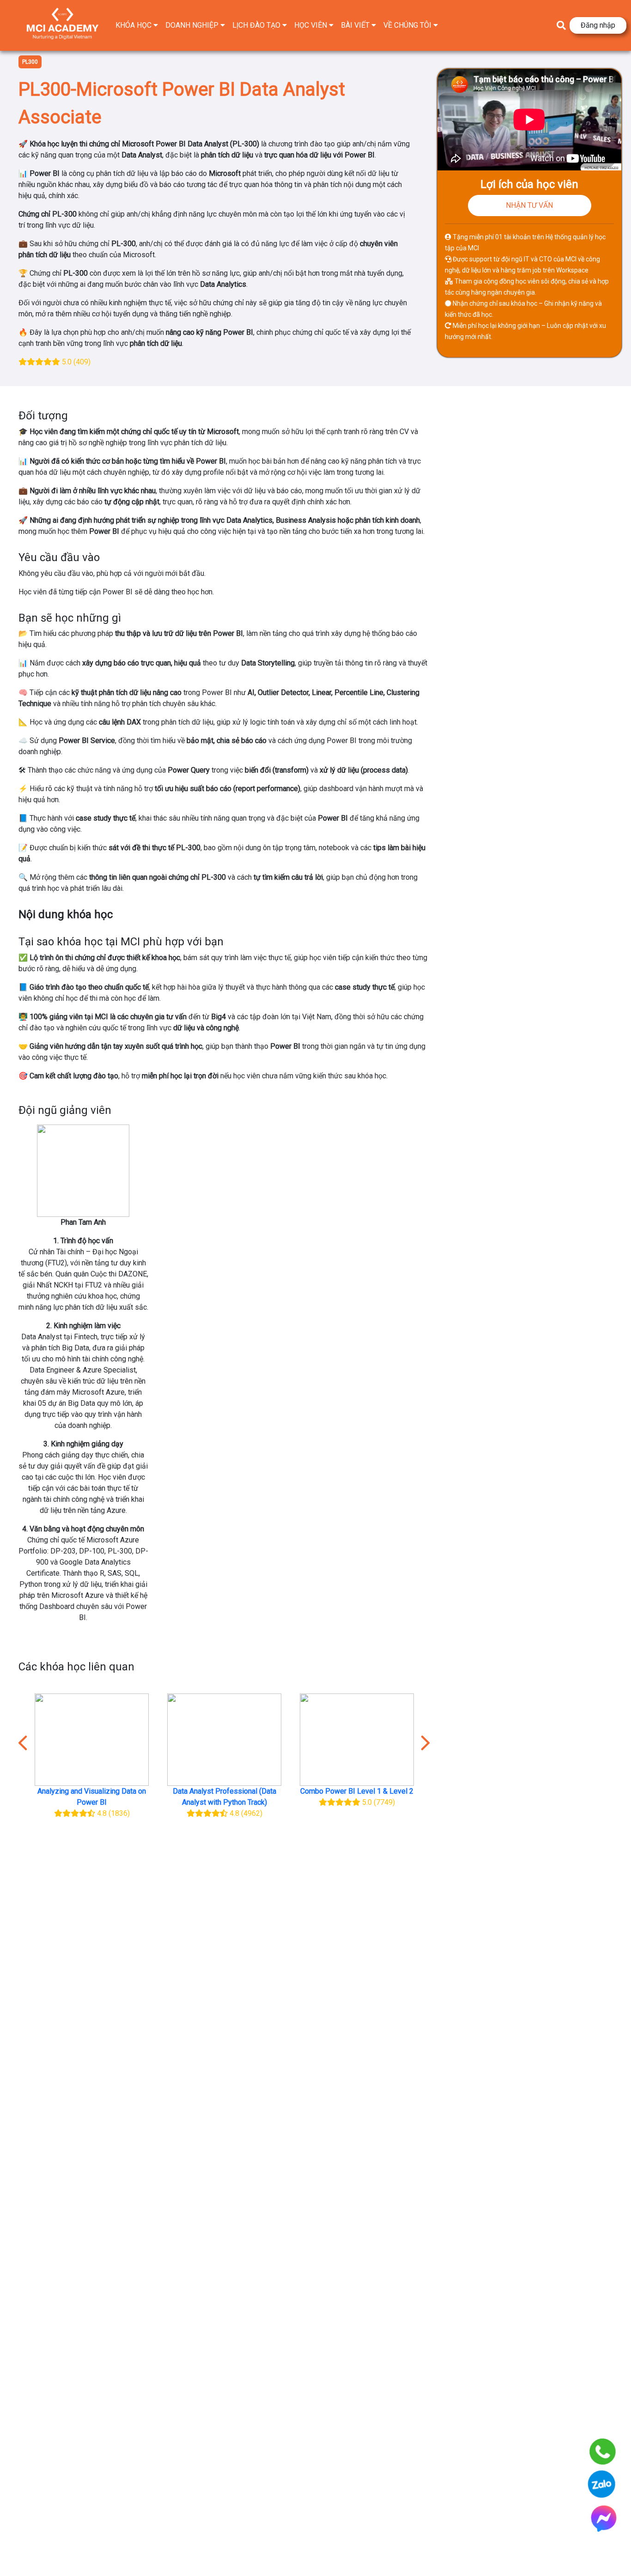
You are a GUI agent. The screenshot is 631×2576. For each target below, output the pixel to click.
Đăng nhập (598, 25)
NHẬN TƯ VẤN (529, 205)
